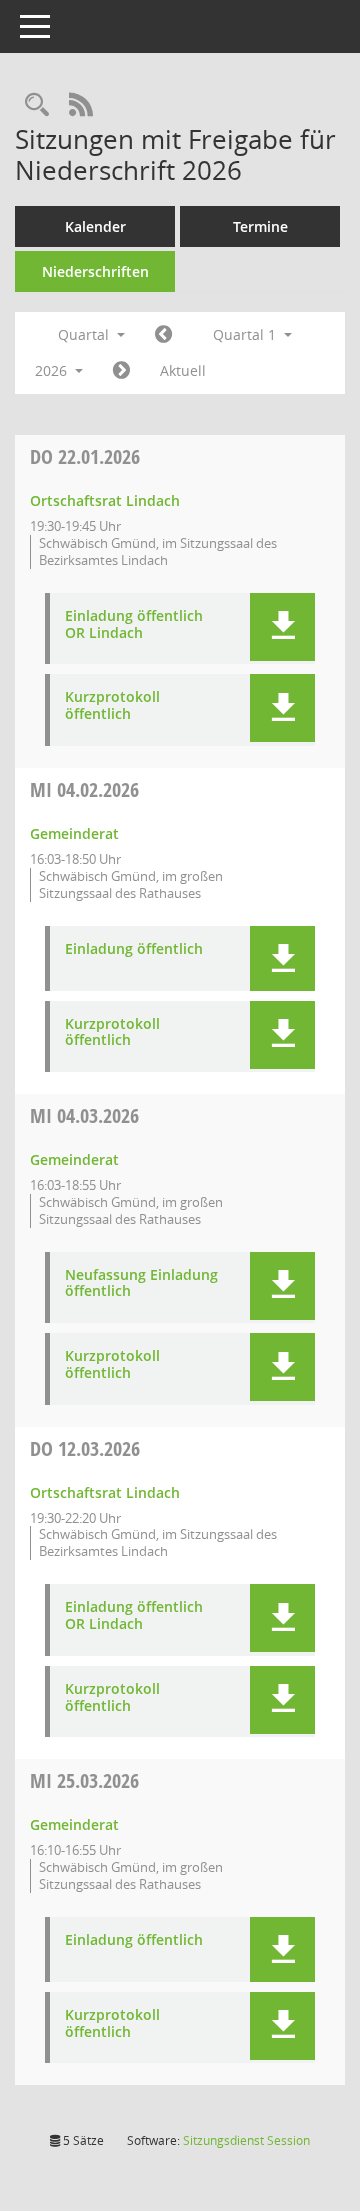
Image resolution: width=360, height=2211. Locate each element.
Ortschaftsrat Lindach (105, 500)
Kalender (95, 226)
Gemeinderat (74, 833)
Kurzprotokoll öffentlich (112, 706)
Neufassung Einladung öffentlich (141, 1284)
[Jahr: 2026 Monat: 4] (121, 371)
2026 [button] (53, 370)
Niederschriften (95, 271)
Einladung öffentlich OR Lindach (134, 625)
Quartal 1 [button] (246, 334)
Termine (260, 226)
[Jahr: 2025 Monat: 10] (163, 335)
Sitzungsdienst (246, 2140)
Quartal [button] (85, 334)
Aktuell (183, 370)
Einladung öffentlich (134, 949)
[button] (282, 627)
